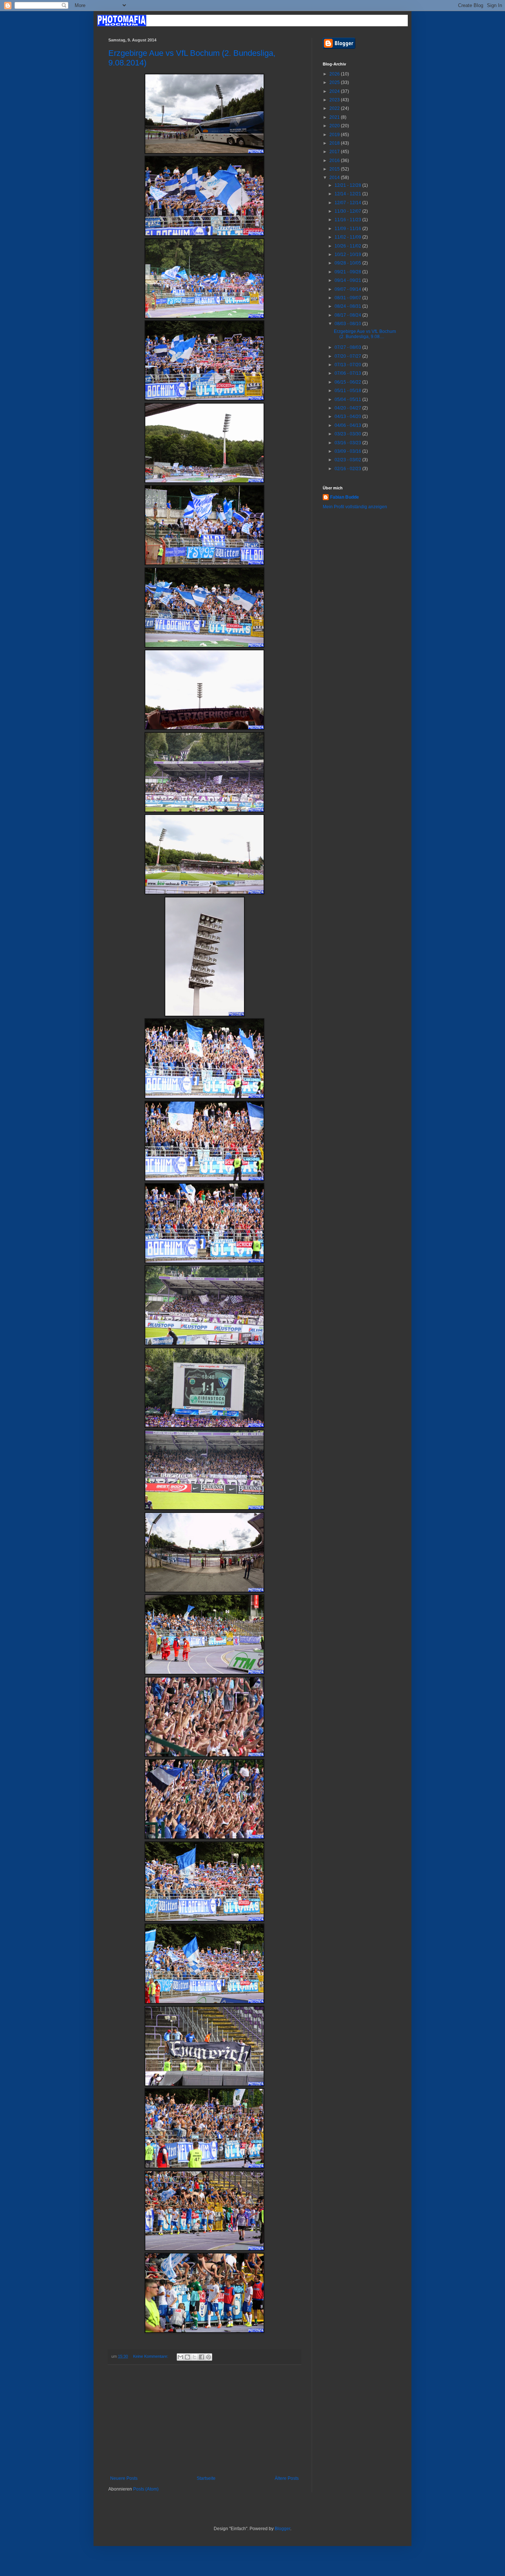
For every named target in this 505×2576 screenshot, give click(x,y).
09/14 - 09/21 (348, 280)
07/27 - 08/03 (348, 347)
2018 (335, 143)
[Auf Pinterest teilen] (209, 2357)
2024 (335, 91)
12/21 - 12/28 (348, 185)
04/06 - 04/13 (348, 425)
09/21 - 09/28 (348, 272)
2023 (335, 100)
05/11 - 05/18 (348, 391)
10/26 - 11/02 (348, 246)
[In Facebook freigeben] (201, 2357)
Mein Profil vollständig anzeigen (355, 507)
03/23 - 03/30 (348, 434)
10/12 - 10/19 (348, 254)
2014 (335, 178)
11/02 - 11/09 (348, 237)
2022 (335, 108)
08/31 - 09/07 (348, 298)
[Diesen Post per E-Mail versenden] (180, 2357)
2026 (335, 74)
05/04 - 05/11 (348, 399)
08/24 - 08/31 (348, 306)
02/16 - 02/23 (348, 469)
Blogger (282, 2529)
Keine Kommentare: (151, 2356)
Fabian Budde (345, 497)
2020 (335, 126)
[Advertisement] (204, 2420)
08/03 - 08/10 (348, 324)
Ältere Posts (287, 2478)
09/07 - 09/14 (348, 289)
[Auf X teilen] (194, 2357)
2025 (335, 82)
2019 (335, 135)
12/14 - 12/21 (348, 194)
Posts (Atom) (146, 2489)
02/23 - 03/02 (348, 460)
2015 (335, 169)
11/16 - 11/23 (348, 220)
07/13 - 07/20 (348, 365)
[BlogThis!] (187, 2357)
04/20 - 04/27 (348, 408)
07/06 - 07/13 (348, 373)
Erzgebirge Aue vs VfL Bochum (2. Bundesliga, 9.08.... (365, 334)
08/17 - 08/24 (348, 315)
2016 (335, 161)
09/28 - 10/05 (348, 263)
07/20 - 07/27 (348, 356)
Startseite (206, 2478)
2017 (335, 152)
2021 (335, 117)
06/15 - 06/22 (348, 382)
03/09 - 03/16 (348, 451)
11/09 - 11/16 (348, 229)
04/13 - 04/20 (348, 417)
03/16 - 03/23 (348, 443)
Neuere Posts (124, 2478)
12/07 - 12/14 (348, 203)
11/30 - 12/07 (348, 211)
